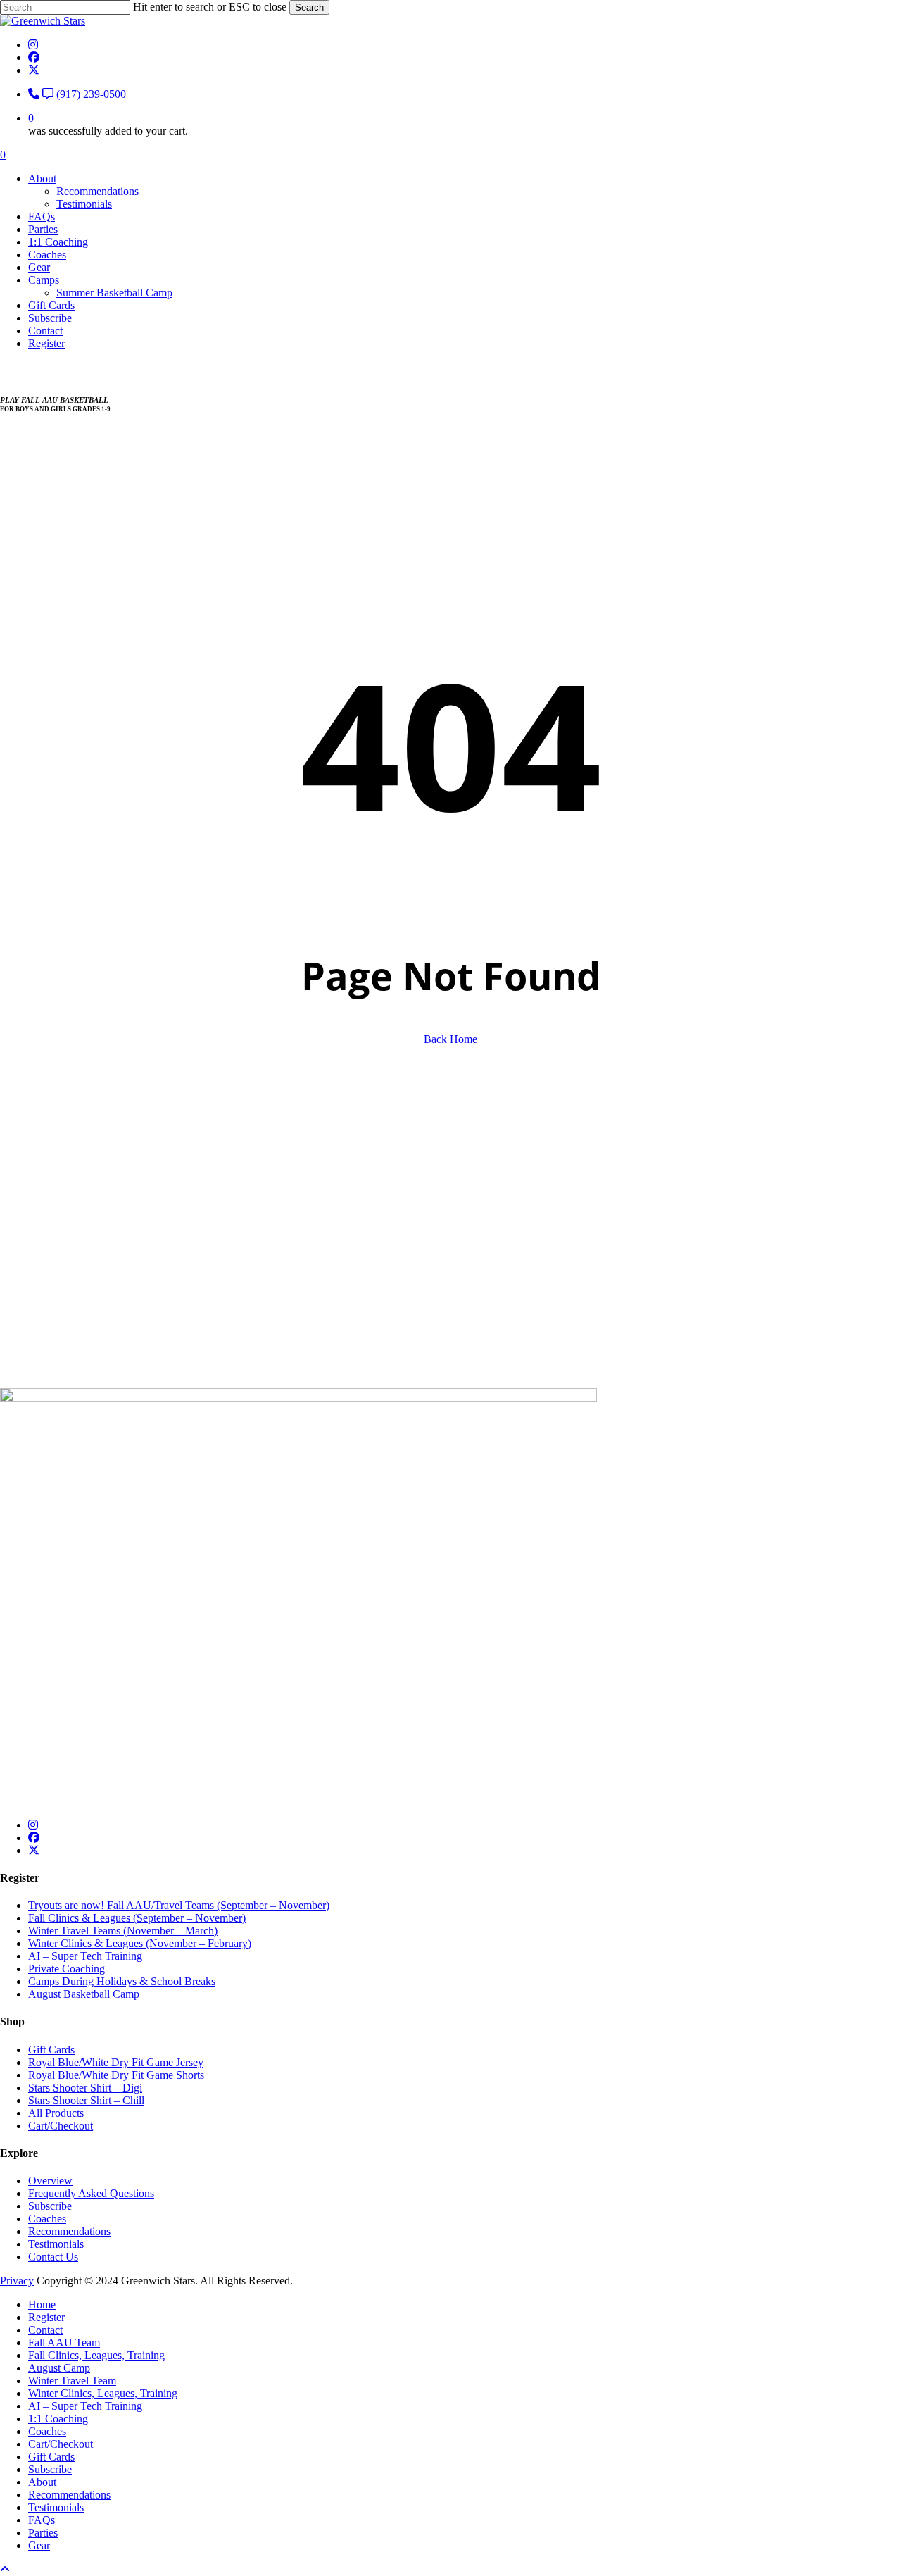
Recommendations (69, 2231)
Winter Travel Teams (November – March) (123, 1931)
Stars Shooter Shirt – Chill (86, 2100)
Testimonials (56, 2244)
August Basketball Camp (84, 1994)
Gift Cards (51, 2050)
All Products (56, 2113)
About (42, 2482)
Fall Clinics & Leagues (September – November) (137, 1918)
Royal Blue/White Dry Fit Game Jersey (116, 2062)
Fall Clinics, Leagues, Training (96, 2355)
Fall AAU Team (64, 2343)
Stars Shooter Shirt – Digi (85, 2088)
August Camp (59, 2368)
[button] (26, 1290)
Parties (43, 2533)
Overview (50, 2181)
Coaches (47, 2219)
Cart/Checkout (61, 2126)
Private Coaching (67, 1969)
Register (46, 2317)
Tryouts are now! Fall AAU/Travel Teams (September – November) (179, 1905)
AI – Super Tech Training (85, 1956)
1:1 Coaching (58, 2419)
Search (309, 7)
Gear (39, 2545)
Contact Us (53, 2257)
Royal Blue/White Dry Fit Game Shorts (116, 2075)
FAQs (42, 2520)
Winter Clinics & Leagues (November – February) (140, 1943)
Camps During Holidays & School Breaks (122, 1981)
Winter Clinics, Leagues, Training (103, 2393)
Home (42, 2305)
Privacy (17, 2281)
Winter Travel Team (72, 2381)
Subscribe (50, 2206)
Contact (45, 2330)
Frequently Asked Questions (91, 2193)
